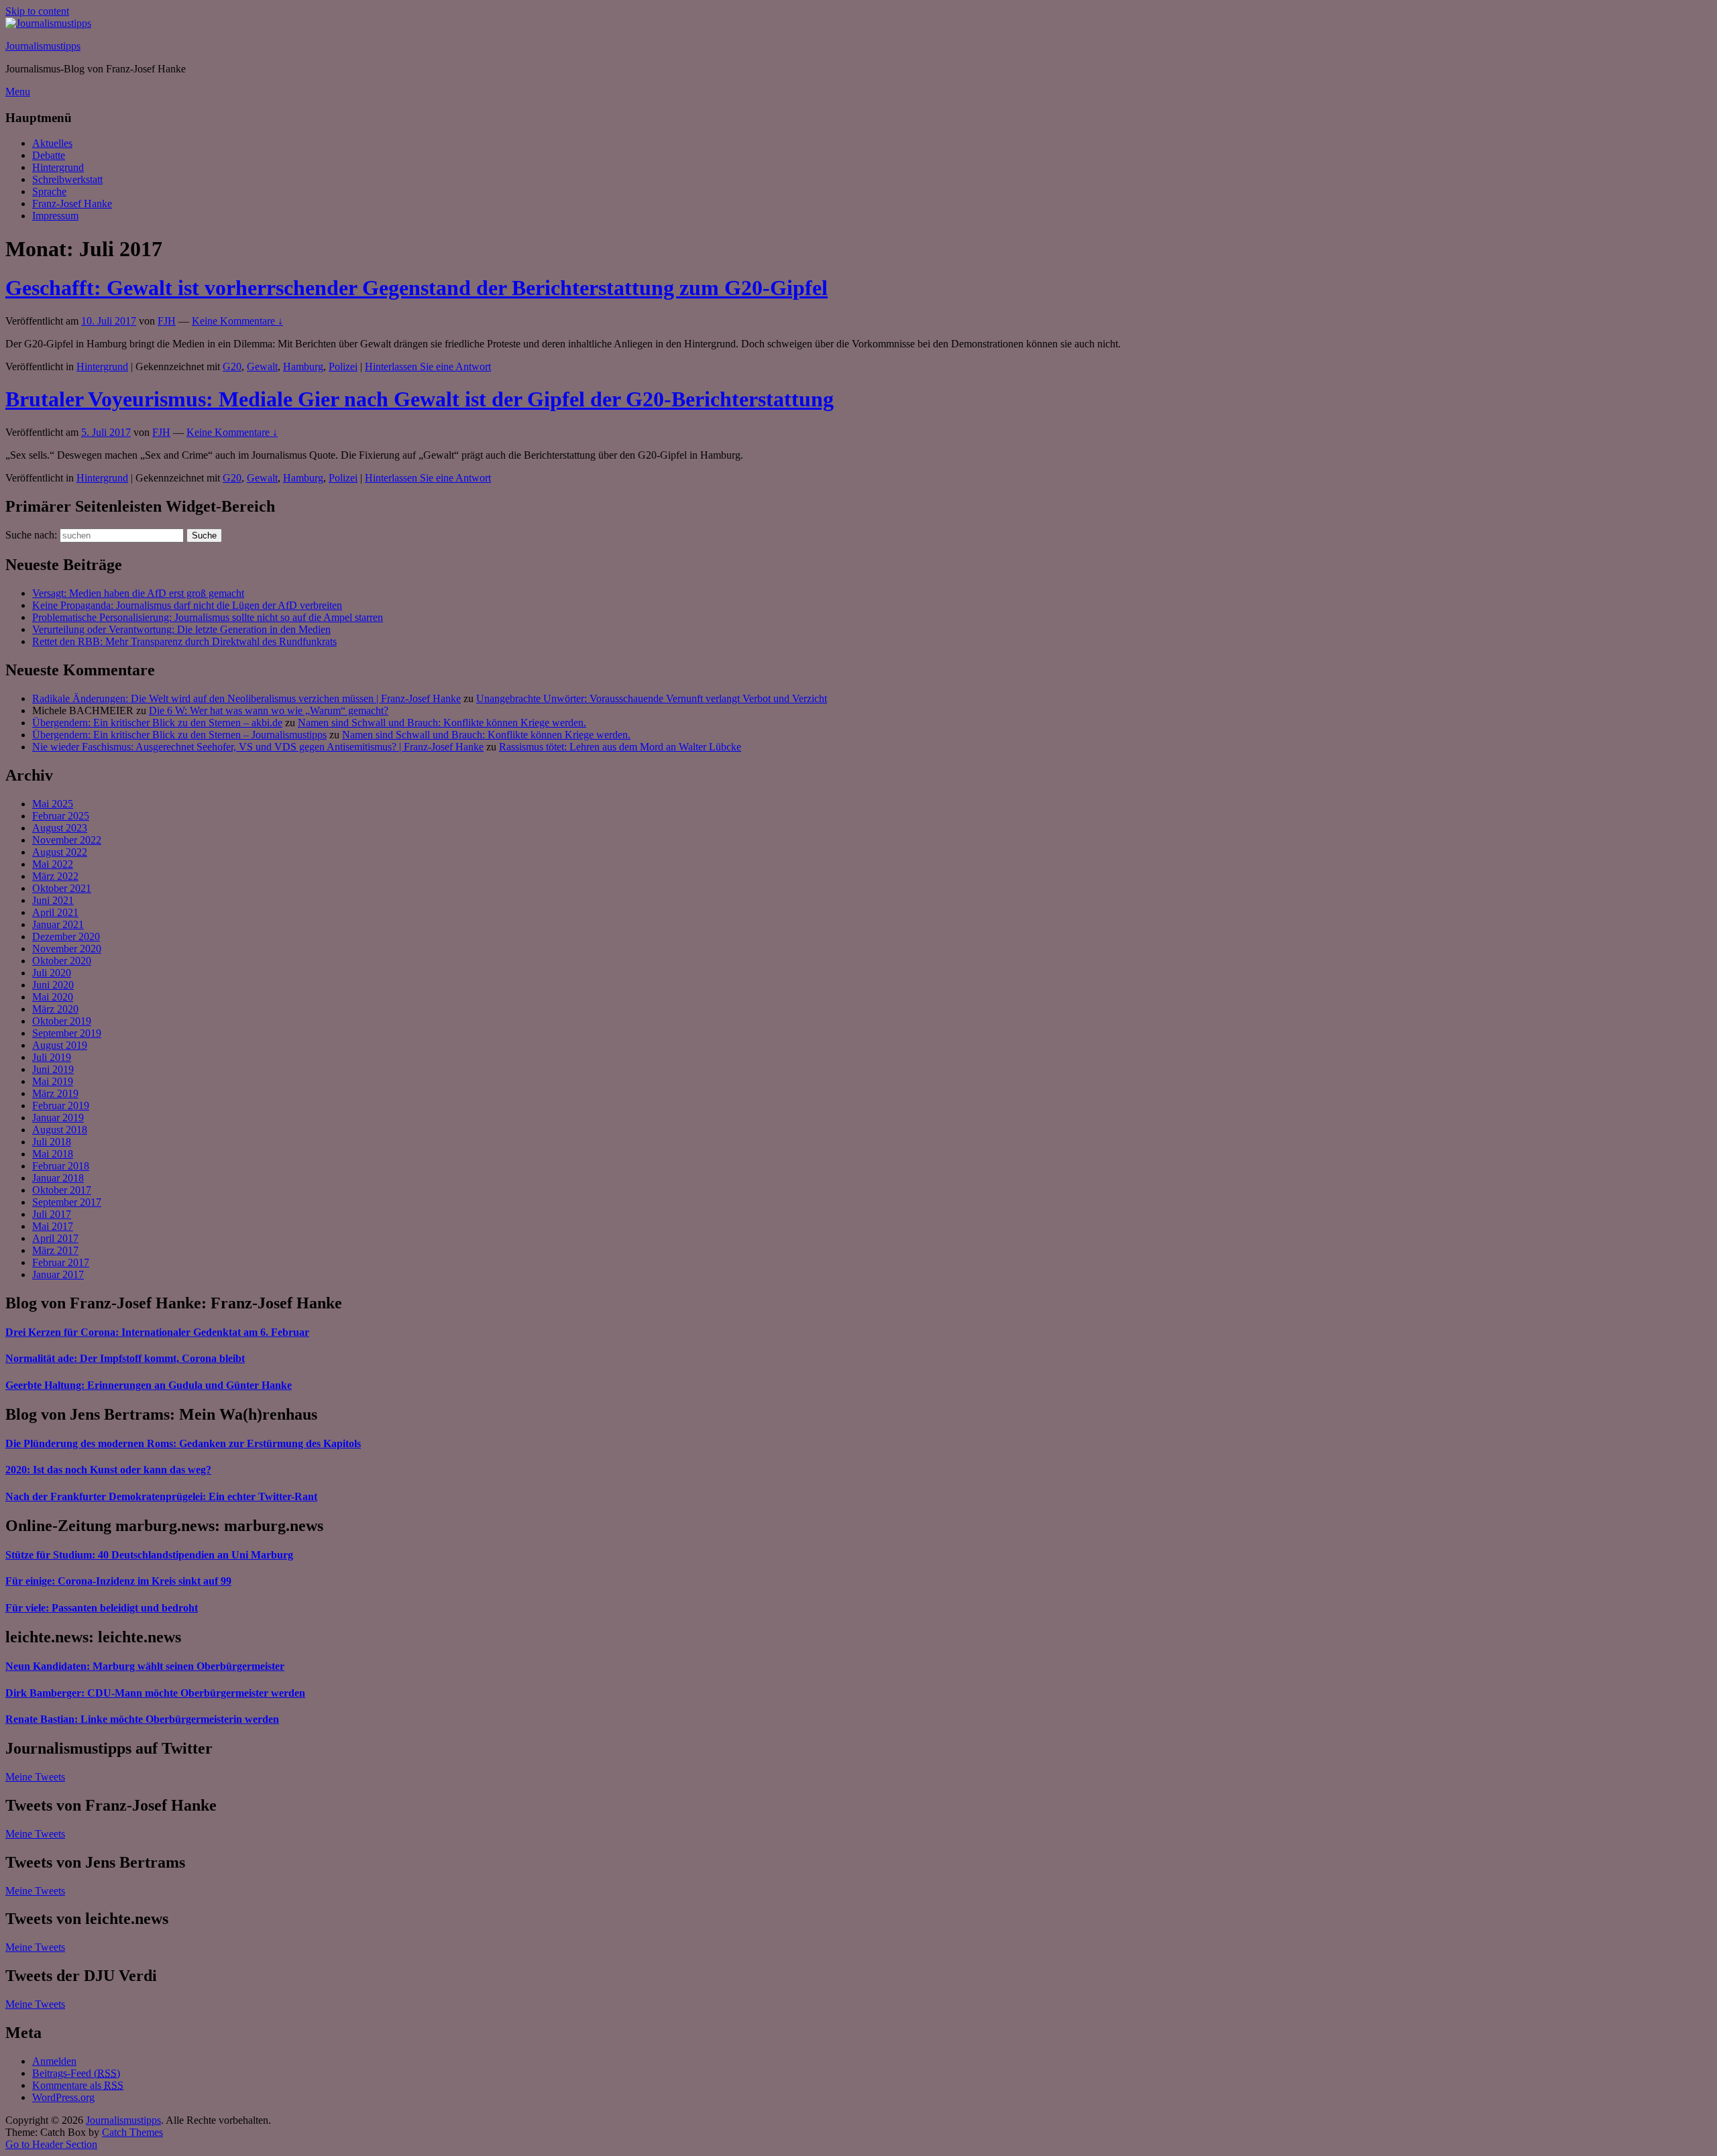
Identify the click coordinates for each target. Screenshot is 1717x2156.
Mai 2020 (53, 997)
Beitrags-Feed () (76, 2073)
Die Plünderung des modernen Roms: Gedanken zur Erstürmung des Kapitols (183, 1443)
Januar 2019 (58, 1118)
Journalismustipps (43, 46)
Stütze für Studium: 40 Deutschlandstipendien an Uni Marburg (149, 1555)
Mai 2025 (53, 804)
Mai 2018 (53, 1154)
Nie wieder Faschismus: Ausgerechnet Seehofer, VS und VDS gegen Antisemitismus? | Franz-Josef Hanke (258, 747)
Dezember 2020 (66, 937)
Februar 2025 (61, 816)
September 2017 (67, 1202)
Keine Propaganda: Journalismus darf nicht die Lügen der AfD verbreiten (187, 605)
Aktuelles (52, 143)
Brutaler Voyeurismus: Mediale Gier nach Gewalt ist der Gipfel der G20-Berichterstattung (420, 399)
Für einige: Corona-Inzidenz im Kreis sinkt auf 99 (118, 1581)
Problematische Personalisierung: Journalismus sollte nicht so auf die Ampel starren (208, 617)
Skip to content (37, 11)
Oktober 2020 (62, 961)
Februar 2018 (61, 1166)
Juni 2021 (53, 900)
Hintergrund (58, 167)
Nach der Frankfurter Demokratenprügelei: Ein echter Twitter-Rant (161, 1496)
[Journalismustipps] (48, 23)
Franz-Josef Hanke (72, 204)
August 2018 (60, 1130)
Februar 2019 (61, 1105)
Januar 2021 (58, 924)
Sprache (49, 191)
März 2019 (55, 1093)
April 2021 (55, 912)
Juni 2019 (53, 1069)
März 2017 (55, 1250)
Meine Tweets (35, 1777)
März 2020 (55, 1009)
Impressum (55, 216)
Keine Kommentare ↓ (237, 321)
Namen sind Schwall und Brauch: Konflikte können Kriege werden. (442, 723)
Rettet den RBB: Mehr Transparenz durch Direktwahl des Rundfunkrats (184, 641)
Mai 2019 (53, 1081)
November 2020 (67, 949)
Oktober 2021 (62, 888)
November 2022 (67, 840)
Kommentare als (78, 2085)
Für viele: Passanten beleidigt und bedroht (102, 1608)
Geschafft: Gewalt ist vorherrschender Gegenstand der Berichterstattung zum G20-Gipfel (417, 288)
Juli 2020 (52, 973)
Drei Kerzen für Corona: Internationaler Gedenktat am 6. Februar (157, 1332)
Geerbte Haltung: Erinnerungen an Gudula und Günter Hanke (149, 1385)
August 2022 (60, 852)
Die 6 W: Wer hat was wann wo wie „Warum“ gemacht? (269, 711)
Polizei (343, 366)
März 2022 (55, 876)
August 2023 (60, 828)
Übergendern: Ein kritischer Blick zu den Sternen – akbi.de (157, 723)
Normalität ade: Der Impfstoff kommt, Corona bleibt (125, 1358)
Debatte (49, 155)
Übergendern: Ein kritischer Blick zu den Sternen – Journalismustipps (179, 735)
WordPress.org (63, 2097)
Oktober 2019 (62, 1021)
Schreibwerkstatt (67, 179)
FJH (167, 321)
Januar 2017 (58, 1274)
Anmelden (54, 2061)
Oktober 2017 (62, 1190)
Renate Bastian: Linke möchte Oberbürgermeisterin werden (142, 1719)
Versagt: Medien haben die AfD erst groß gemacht (138, 593)
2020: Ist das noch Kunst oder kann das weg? (108, 1470)
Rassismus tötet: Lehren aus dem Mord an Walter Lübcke (620, 747)
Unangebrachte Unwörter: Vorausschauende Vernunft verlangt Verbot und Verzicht (652, 698)
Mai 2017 (53, 1226)
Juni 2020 (53, 985)
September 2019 (67, 1033)
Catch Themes (132, 2132)
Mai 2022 (53, 864)
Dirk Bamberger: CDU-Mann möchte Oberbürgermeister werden (155, 1693)
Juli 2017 (52, 1214)
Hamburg (303, 366)
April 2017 (55, 1238)
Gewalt (262, 366)
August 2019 (60, 1045)
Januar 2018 (58, 1178)
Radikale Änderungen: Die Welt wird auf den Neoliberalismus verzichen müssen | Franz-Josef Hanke (246, 698)
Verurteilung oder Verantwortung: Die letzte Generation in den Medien (181, 629)
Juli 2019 (52, 1057)
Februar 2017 (61, 1262)
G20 (232, 366)
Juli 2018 (52, 1142)
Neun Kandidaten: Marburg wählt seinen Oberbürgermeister (145, 1666)
